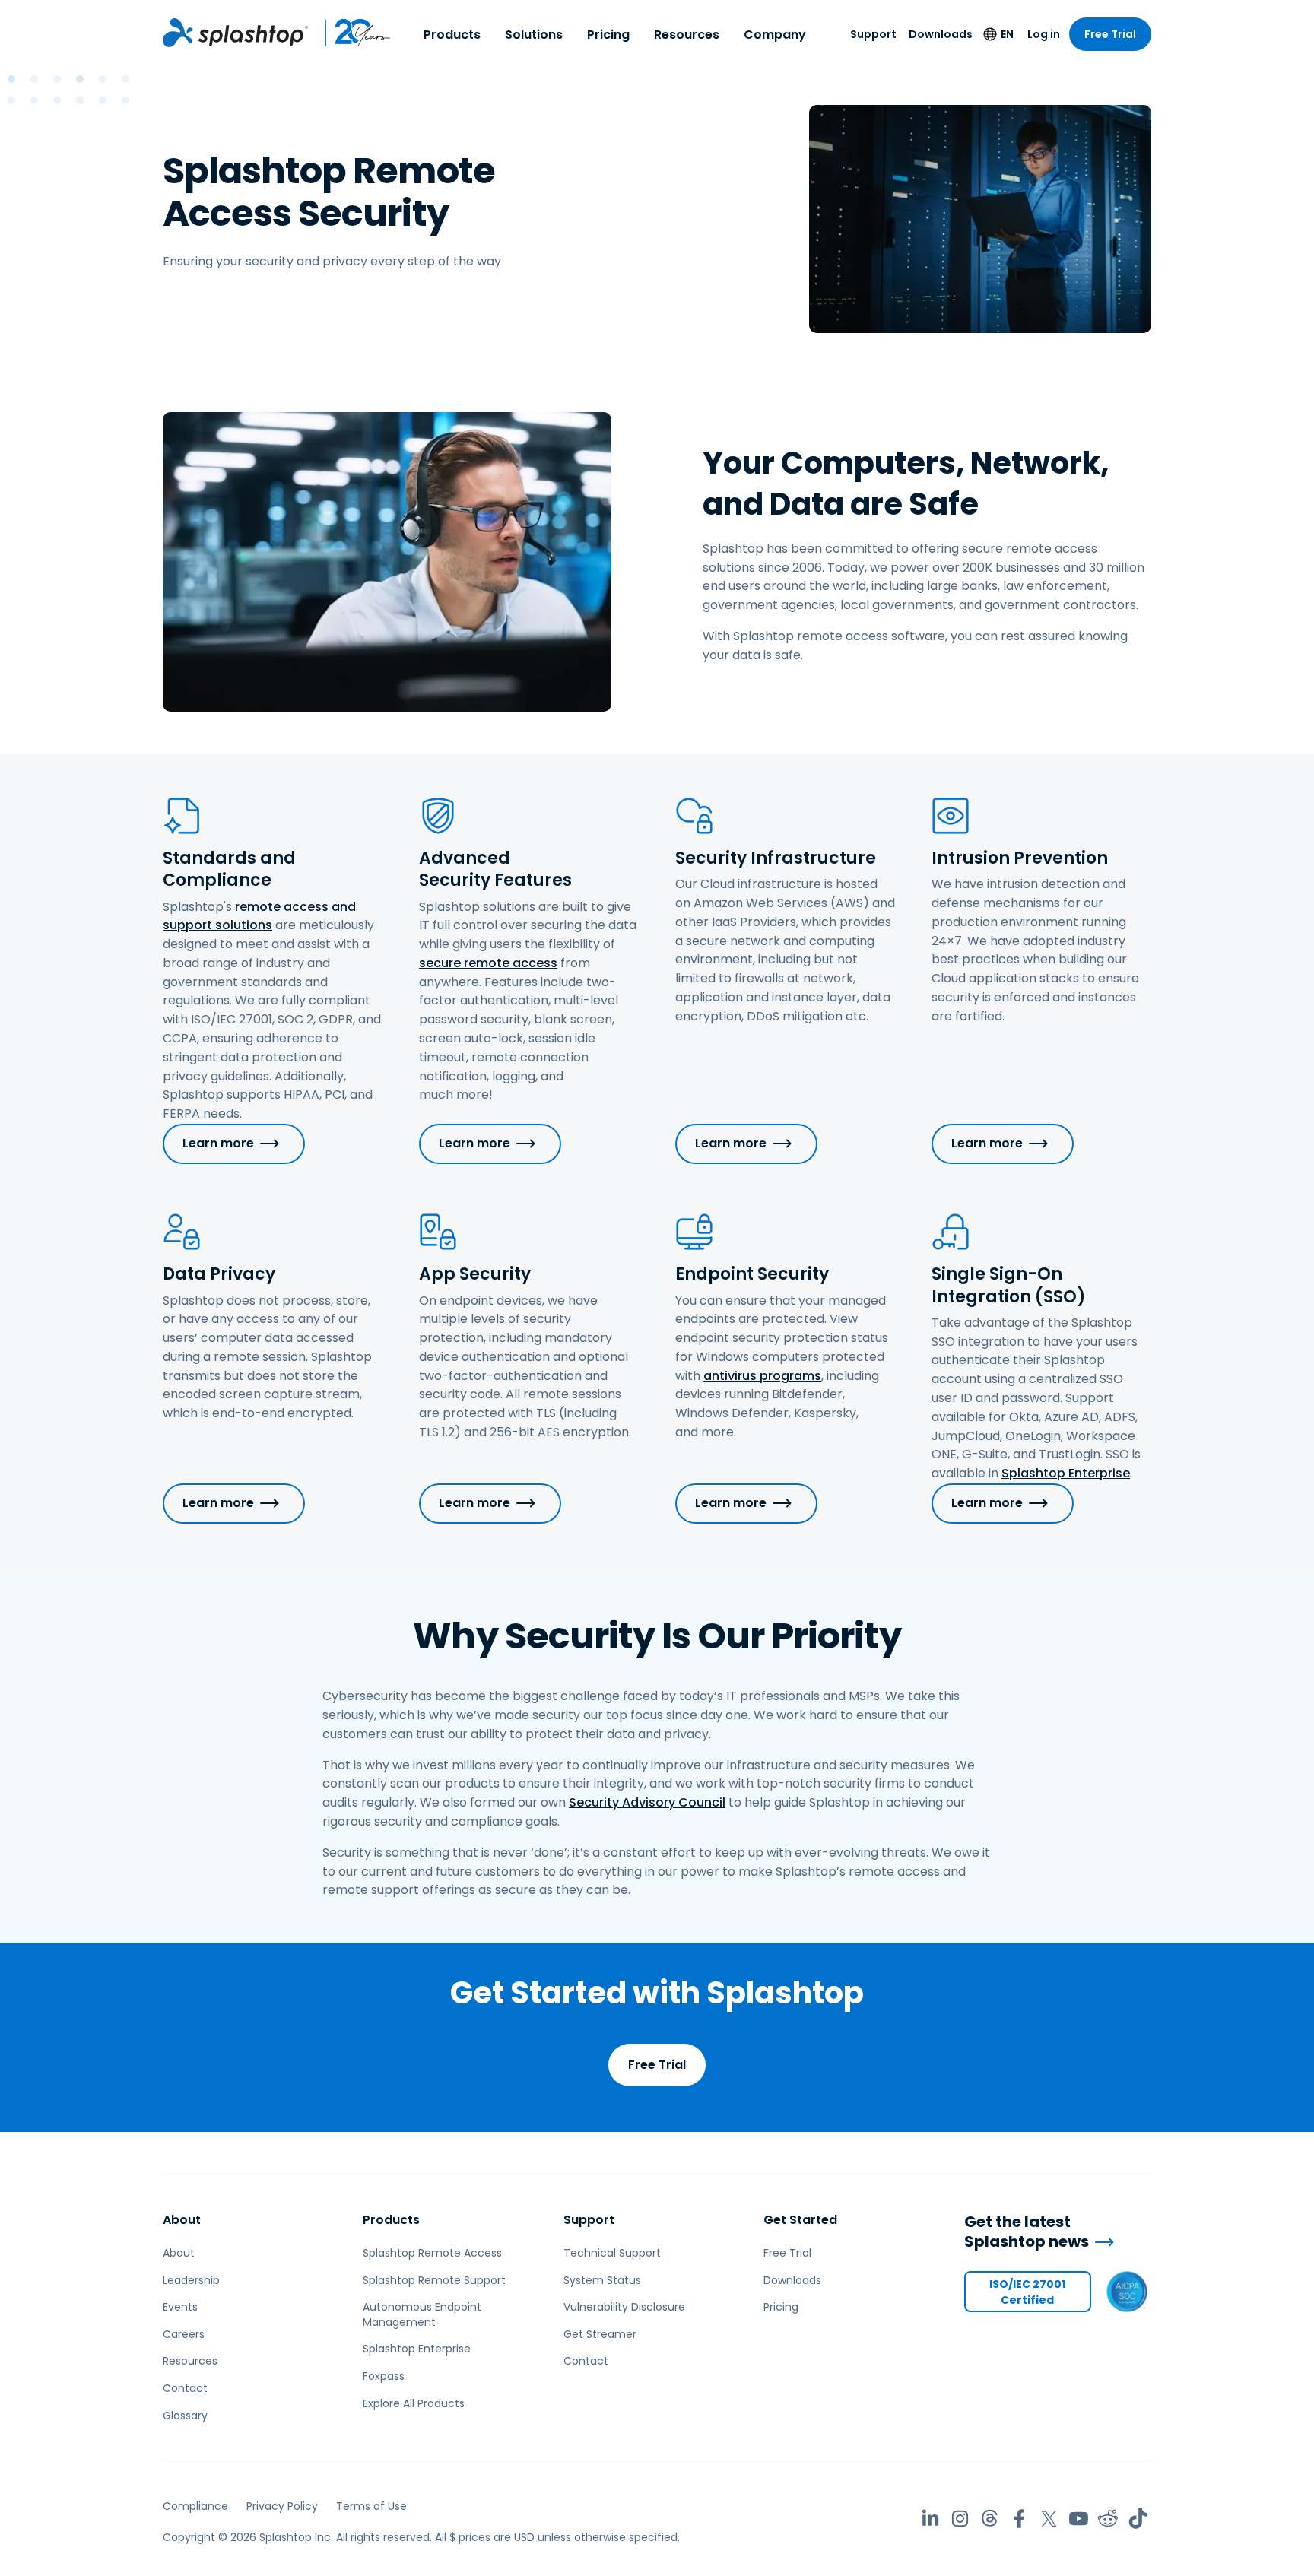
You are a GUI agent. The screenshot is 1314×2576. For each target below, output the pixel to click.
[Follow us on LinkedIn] (930, 2519)
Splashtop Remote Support (434, 2280)
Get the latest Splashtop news (1027, 2232)
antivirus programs (762, 1376)
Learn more (218, 1143)
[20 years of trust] (350, 33)
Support (873, 34)
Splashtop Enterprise (1066, 1473)
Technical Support (612, 2253)
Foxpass (384, 2376)
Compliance (195, 2506)
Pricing (608, 35)
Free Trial (1110, 34)
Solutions (534, 35)
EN (1007, 34)
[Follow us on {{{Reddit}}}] (1108, 2519)
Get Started (800, 2220)
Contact (185, 2388)
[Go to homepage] (235, 33)
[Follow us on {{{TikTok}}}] (1138, 2519)
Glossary (185, 2416)
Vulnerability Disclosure (624, 2307)
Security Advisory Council (647, 1802)
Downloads (941, 34)
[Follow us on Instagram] (960, 2519)
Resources (687, 35)
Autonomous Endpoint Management (422, 2314)
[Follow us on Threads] (990, 2519)
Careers (184, 2334)
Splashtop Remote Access (432, 2253)
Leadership (191, 2280)
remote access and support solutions (259, 916)
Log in (1044, 34)
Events (180, 2307)
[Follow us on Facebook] (1019, 2519)
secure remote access (488, 963)
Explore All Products (414, 2403)
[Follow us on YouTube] (1079, 2519)
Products (452, 35)
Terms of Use (371, 2506)
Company (775, 35)
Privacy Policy (282, 2506)
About (182, 2220)
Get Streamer (600, 2334)
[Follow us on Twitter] (1049, 2519)
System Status (602, 2280)
